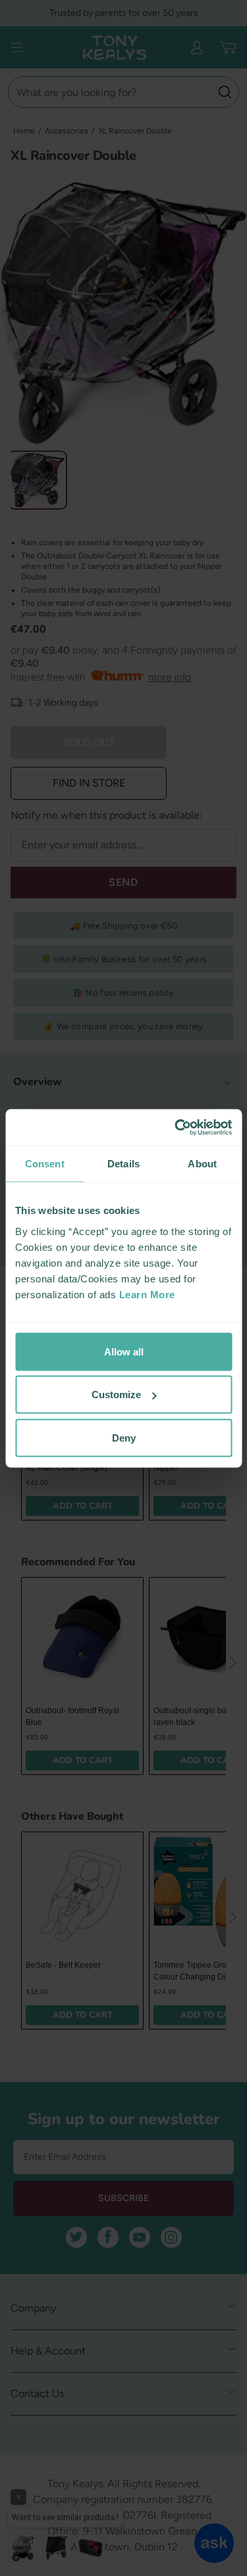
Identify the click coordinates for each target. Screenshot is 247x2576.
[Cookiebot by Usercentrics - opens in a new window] (176, 1127)
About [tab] (202, 1164)
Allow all (124, 1351)
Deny (124, 1437)
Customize (116, 1395)
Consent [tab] (45, 1164)
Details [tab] (123, 1164)
